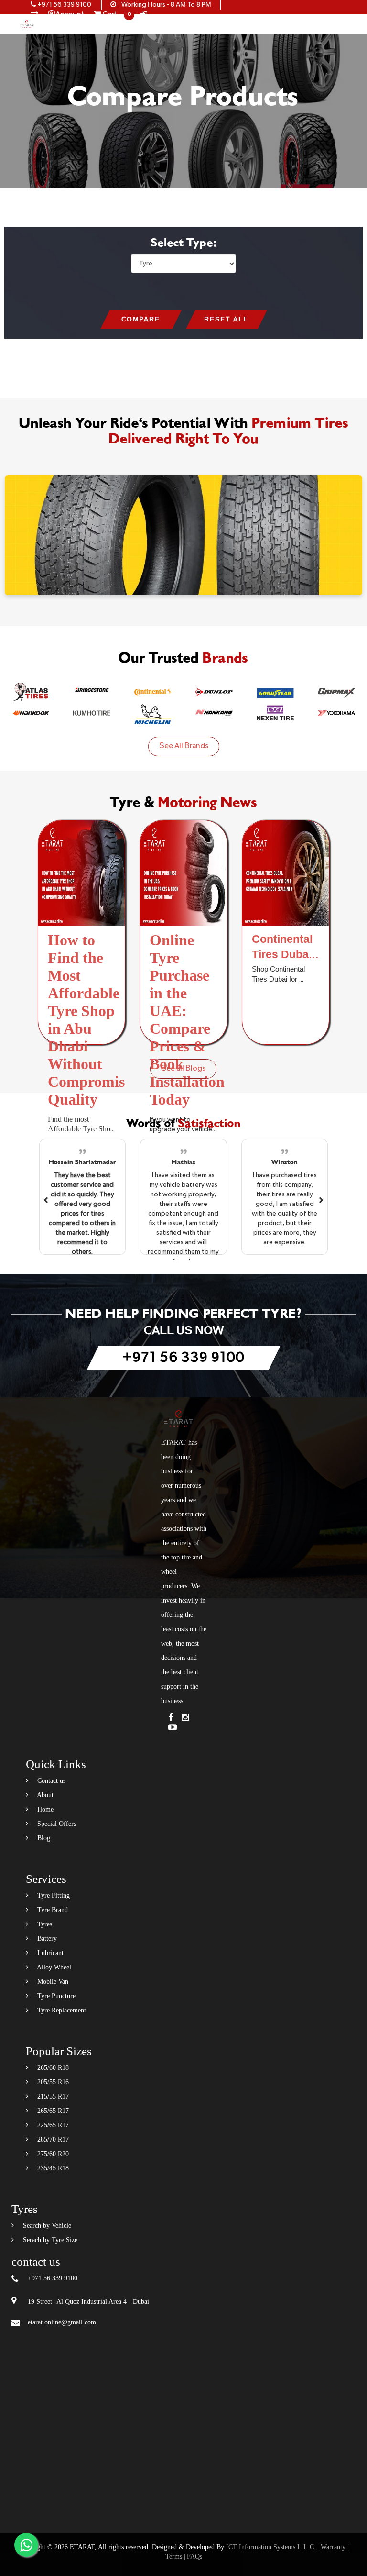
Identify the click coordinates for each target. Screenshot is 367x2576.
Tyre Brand (52, 1910)
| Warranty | (333, 2547)
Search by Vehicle (46, 2226)
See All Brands (184, 746)
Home (44, 1809)
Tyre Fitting (53, 1896)
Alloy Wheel (53, 1967)
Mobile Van (52, 1982)
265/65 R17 (52, 2111)
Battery (46, 1939)
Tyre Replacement (61, 2010)
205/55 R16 (52, 2082)
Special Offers (56, 1824)
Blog (43, 1838)
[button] (46, 1199)
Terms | (175, 2557)
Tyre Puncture (55, 1996)
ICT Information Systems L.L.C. (271, 2547)
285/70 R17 (52, 2139)
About (44, 1795)
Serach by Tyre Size (49, 2240)
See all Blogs (183, 1069)
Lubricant (49, 1953)
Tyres (44, 1924)
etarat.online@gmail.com (62, 2322)
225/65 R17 (52, 2125)
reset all (227, 320)
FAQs (194, 2557)
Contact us (50, 1781)
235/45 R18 (52, 2168)
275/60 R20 (52, 2154)
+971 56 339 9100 (64, 5)
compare (141, 320)
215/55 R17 (52, 2096)
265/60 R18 (52, 2068)
